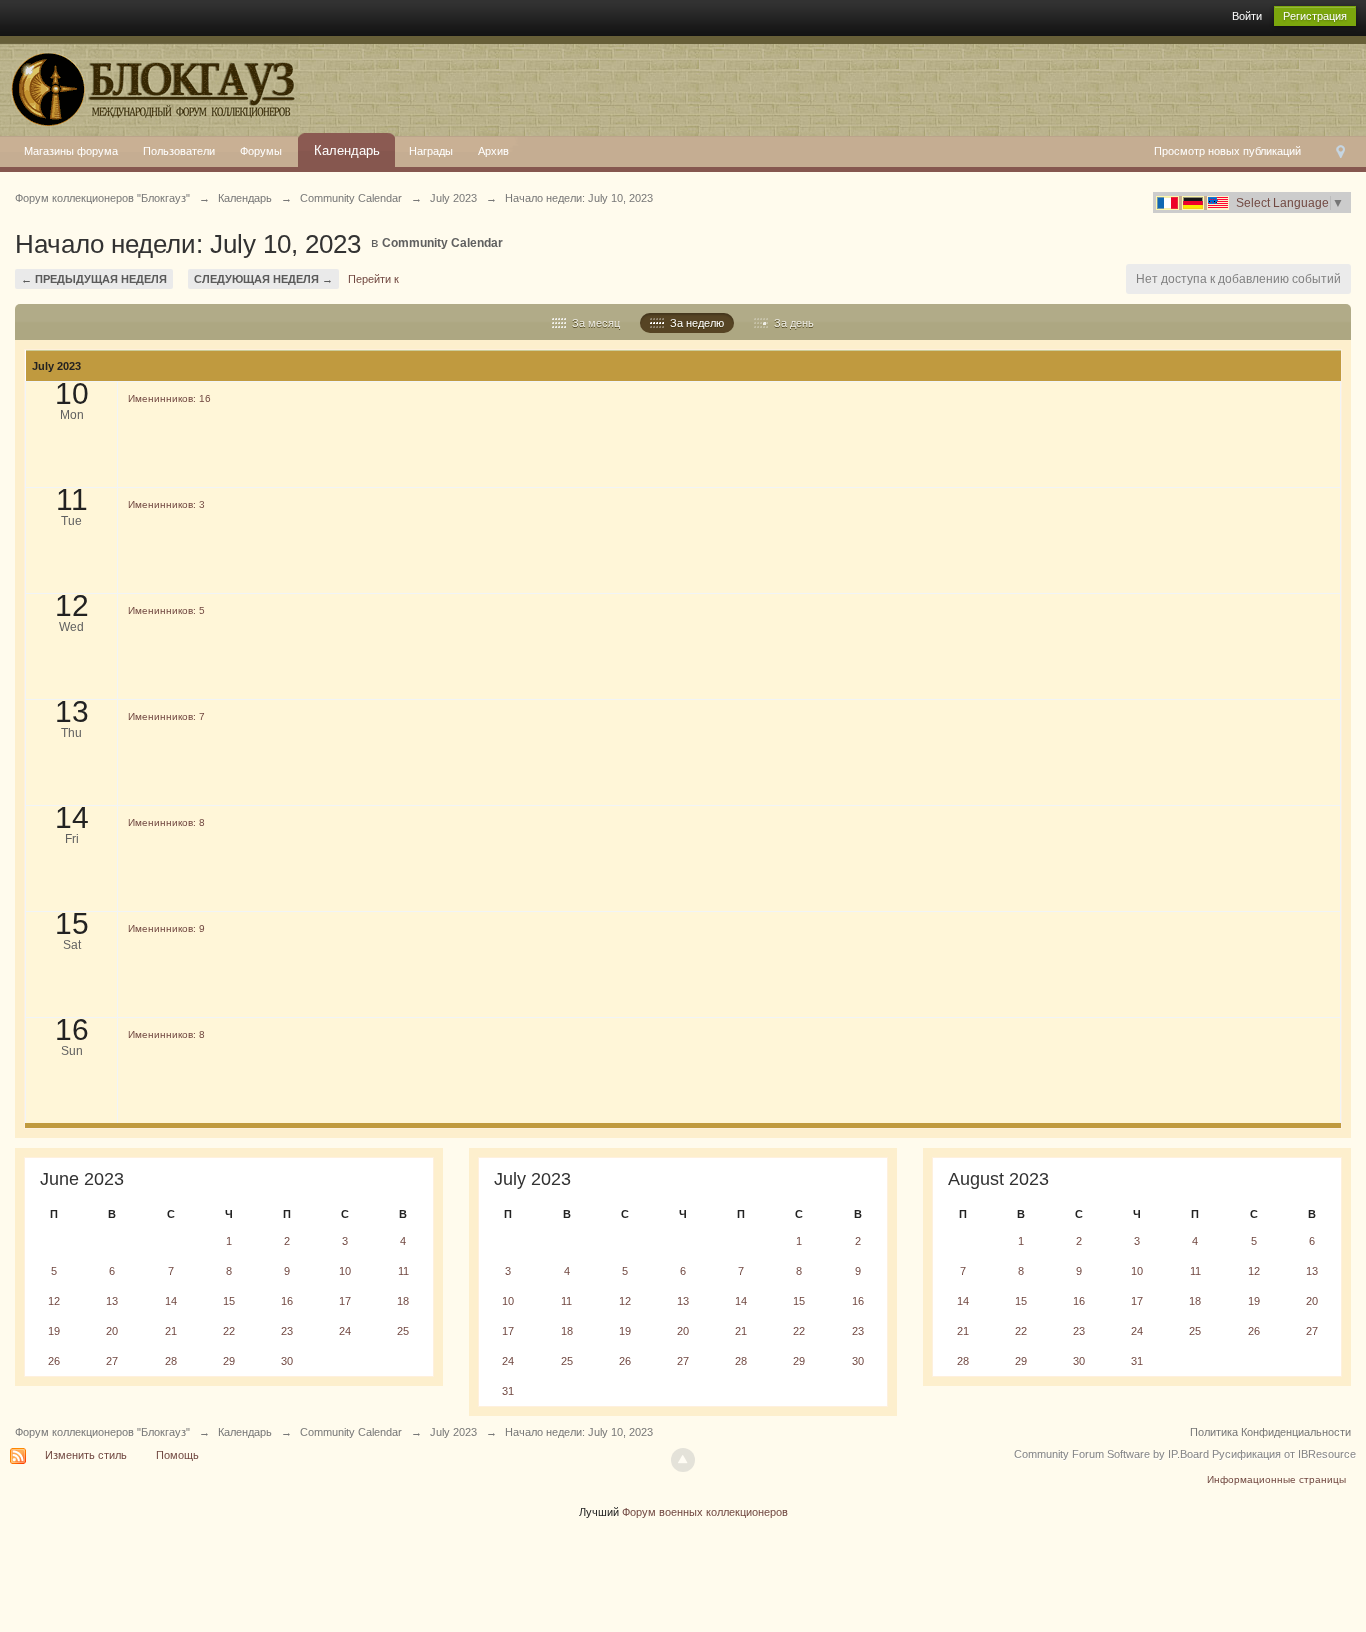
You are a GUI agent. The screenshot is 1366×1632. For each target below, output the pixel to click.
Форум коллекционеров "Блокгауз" (102, 1432)
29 (229, 1361)
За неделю (694, 323)
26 (54, 1361)
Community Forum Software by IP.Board (1111, 1454)
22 (229, 1331)
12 (54, 1301)
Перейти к (373, 279)
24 (345, 1331)
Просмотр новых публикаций (1227, 151)
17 (345, 1301)
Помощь (177, 1455)
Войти (1247, 16)
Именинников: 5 (166, 610)
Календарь (347, 150)
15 (229, 1301)
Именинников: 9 (166, 928)
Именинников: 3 (166, 504)
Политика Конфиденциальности (1270, 1432)
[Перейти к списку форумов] (149, 85)
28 (171, 1361)
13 (112, 1301)
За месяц (593, 323)
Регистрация (1315, 16)
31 (508, 1391)
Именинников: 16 (169, 398)
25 (403, 1331)
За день (791, 323)
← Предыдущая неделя (94, 279)
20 (112, 1331)
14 (171, 1301)
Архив (493, 151)
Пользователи (179, 151)
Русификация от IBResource (1282, 1454)
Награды (431, 151)
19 (54, 1331)
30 (287, 1361)
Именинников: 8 (166, 822)
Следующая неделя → (263, 279)
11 (403, 1271)
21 (171, 1331)
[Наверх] (683, 1460)
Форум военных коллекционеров (705, 1512)
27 (112, 1361)
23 (287, 1331)
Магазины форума (71, 151)
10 (345, 1271)
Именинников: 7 (166, 716)
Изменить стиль (86, 1455)
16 (287, 1301)
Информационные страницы (1276, 1479)
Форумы (261, 151)
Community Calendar (442, 243)
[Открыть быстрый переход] (1340, 152)
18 (403, 1301)
